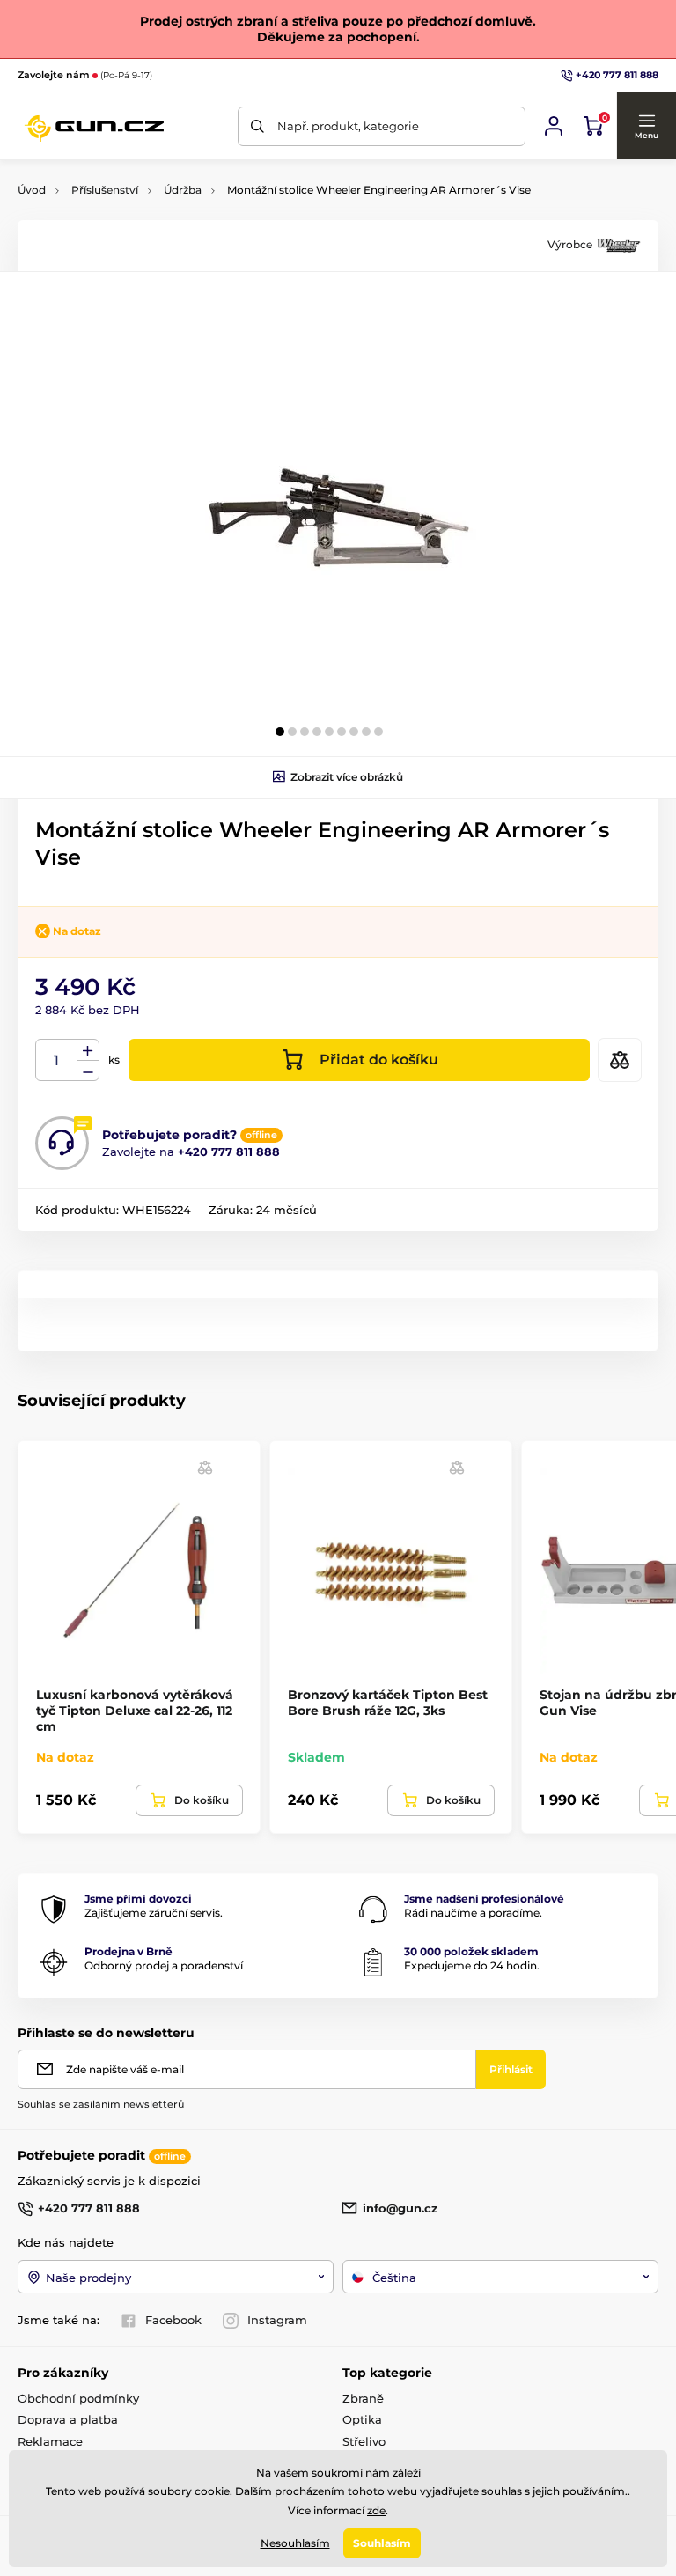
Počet (57, 1060)
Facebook (173, 2320)
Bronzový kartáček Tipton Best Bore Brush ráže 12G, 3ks (388, 1703)
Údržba (183, 190)
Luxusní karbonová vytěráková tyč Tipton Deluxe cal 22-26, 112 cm (135, 1711)
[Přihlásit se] (554, 126)
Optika (362, 2419)
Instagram (277, 2320)
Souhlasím (382, 2543)
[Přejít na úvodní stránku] (94, 126)
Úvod (32, 190)
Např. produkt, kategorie (348, 126)
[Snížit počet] (88, 1071)
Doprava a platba (68, 2419)
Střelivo (364, 2441)
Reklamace (50, 2441)
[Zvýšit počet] (88, 1050)
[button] (646, 126)
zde (376, 2510)
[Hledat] (257, 126)
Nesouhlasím (295, 2543)
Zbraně (363, 2398)
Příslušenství (105, 190)
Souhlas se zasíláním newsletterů (101, 2104)
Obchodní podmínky (78, 2398)
